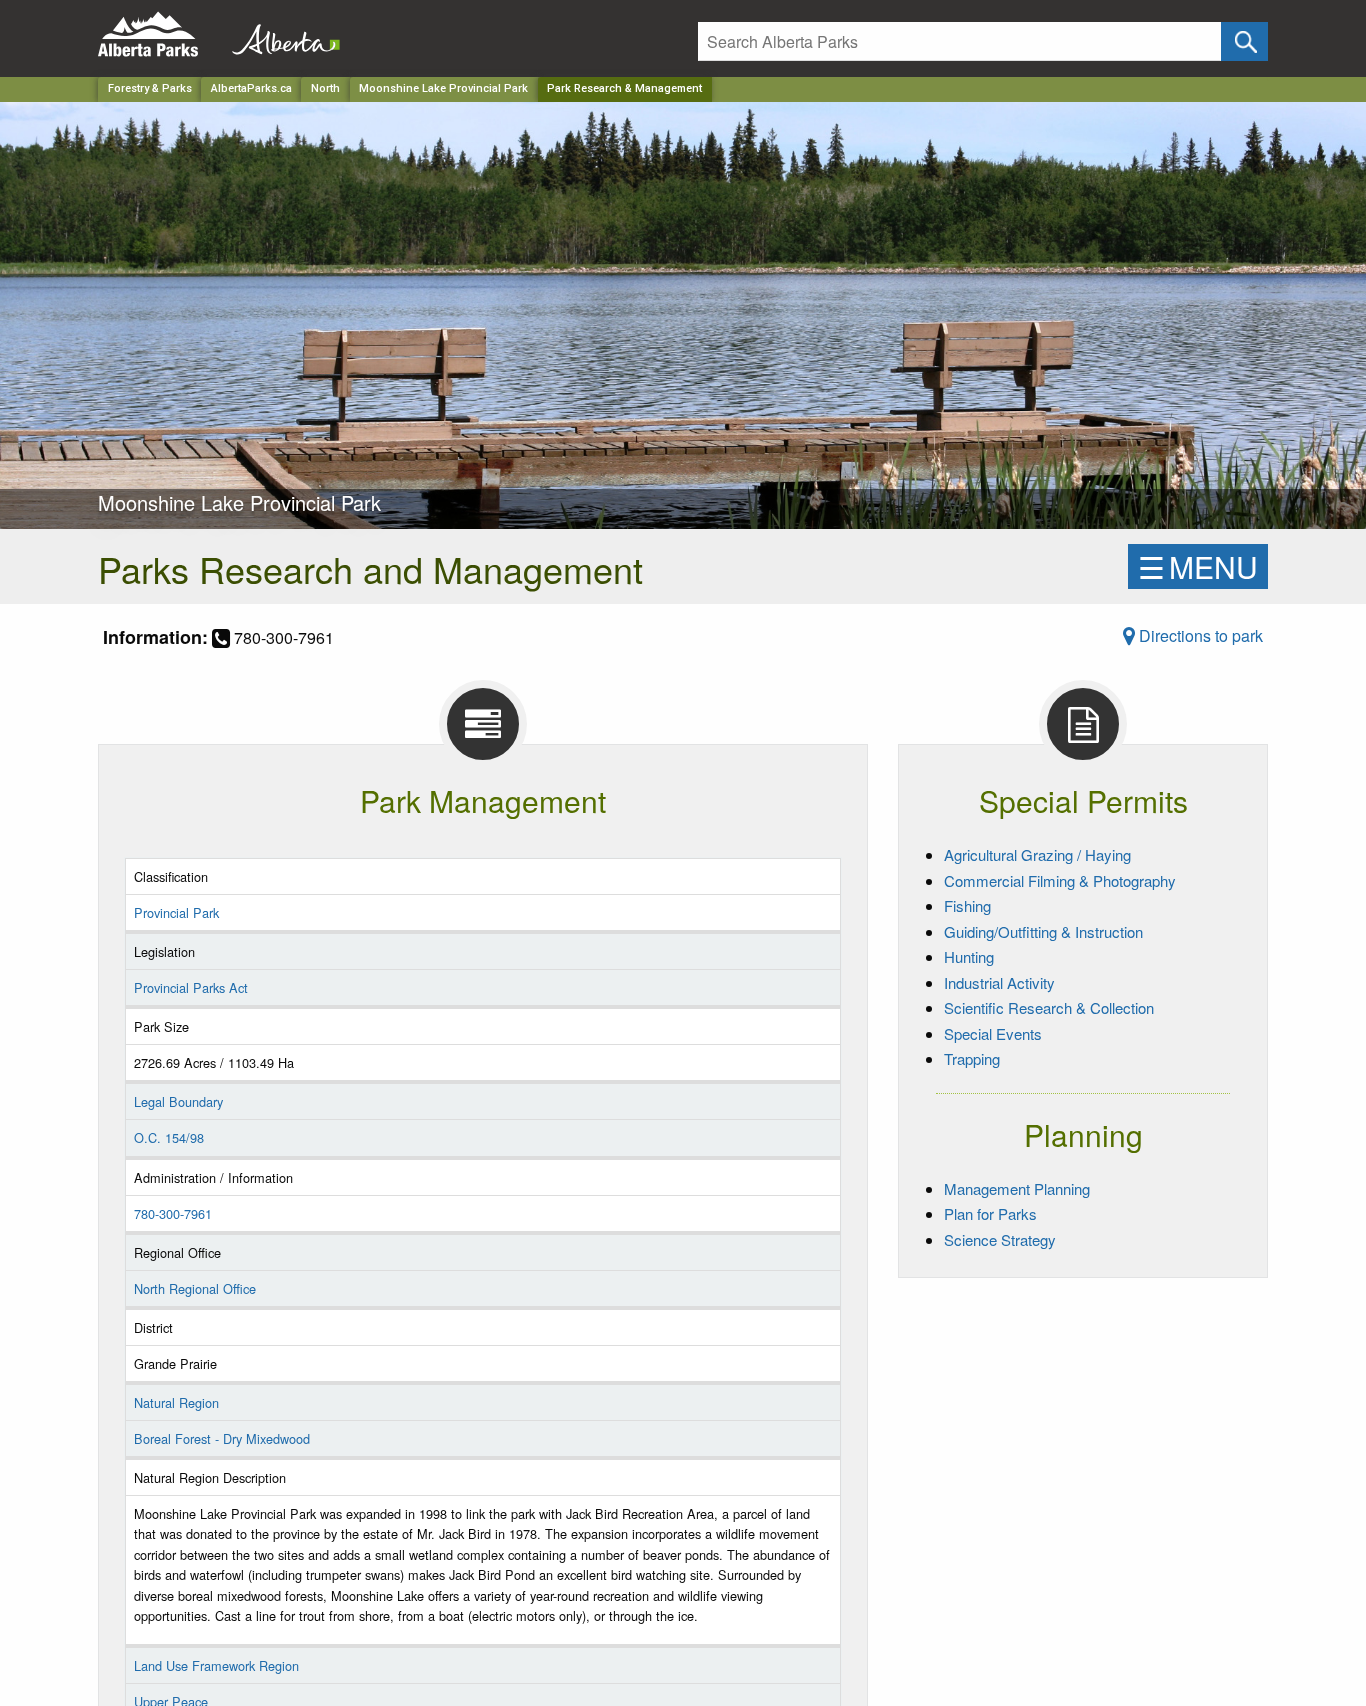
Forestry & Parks (150, 88)
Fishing (967, 905)
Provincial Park (176, 912)
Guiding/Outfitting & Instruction (1043, 931)
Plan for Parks (990, 1213)
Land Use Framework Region (216, 1665)
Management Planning (1017, 1188)
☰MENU (1198, 566)
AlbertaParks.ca (251, 88)
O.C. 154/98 (169, 1137)
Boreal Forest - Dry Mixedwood (222, 1438)
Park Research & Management (624, 88)
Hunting (969, 956)
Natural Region (176, 1402)
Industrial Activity (999, 982)
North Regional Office (195, 1288)
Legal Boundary (178, 1101)
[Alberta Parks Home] (160, 34)
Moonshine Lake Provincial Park (443, 88)
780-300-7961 (173, 1213)
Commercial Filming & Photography (1060, 880)
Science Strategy (1000, 1239)
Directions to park (1199, 635)
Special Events (993, 1033)
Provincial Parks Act (191, 987)
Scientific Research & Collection (1049, 1007)
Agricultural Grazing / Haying (1037, 854)
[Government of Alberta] (280, 34)
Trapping (972, 1058)
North (325, 88)
